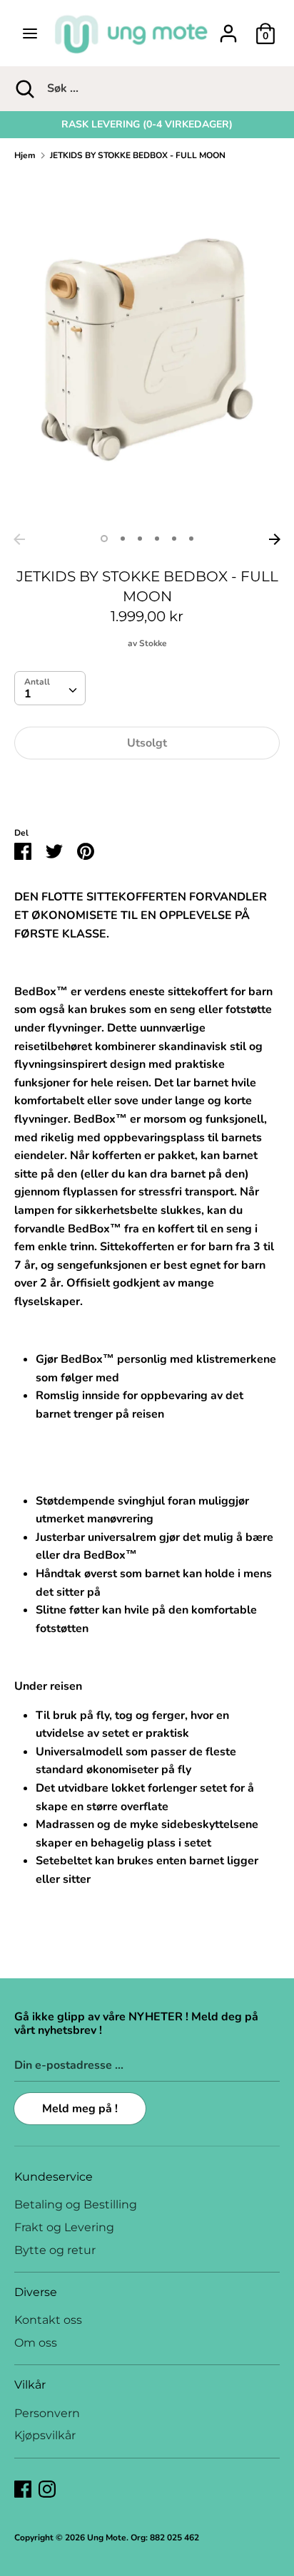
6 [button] (191, 539)
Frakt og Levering (64, 2227)
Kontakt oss (48, 2320)
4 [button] (157, 539)
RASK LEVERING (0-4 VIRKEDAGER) (147, 124)
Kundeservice (54, 2177)
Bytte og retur (55, 2250)
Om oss (36, 2343)
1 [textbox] (28, 694)
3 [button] (140, 539)
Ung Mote (107, 2538)
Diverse (36, 2292)
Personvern (47, 2413)
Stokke (153, 643)
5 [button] (174, 539)
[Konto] (228, 28)
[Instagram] (47, 2488)
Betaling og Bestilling (76, 2204)
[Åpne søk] (24, 88)
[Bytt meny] (30, 33)
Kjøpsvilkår (45, 2435)
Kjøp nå (147, 786)
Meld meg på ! (80, 2109)
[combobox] (50, 688)
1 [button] (104, 539)
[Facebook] (23, 2488)
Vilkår (30, 2385)
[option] (147, 125)
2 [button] (123, 539)
